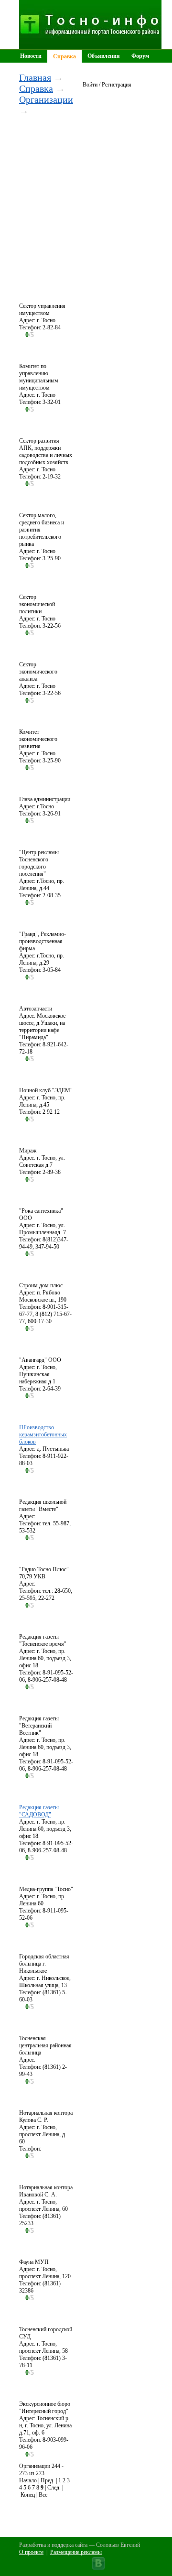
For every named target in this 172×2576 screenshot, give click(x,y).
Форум (140, 56)
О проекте (31, 2552)
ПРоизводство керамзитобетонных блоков (43, 1435)
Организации (46, 99)
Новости (31, 56)
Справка (64, 56)
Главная (35, 77)
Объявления (104, 56)
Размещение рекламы (76, 2552)
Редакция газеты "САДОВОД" (39, 1811)
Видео (95, 69)
